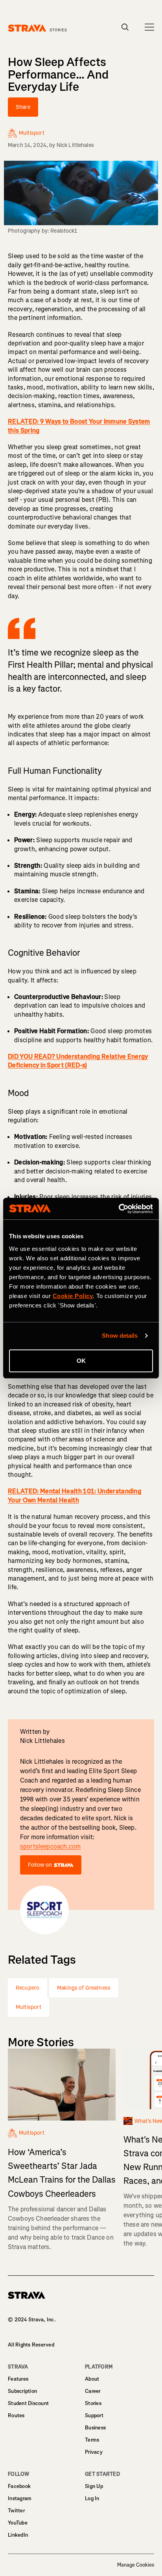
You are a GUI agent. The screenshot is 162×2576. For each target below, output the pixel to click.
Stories (93, 2403)
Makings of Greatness (84, 1988)
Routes (16, 2415)
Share (23, 107)
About (92, 2379)
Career (93, 2391)
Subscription (22, 2391)
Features (18, 2379)
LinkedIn (18, 2535)
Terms (92, 2440)
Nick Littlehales (75, 145)
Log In (92, 2498)
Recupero (28, 1988)
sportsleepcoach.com (50, 1846)
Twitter (16, 2511)
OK (81, 1361)
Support (94, 2415)
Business (95, 2428)
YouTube (18, 2523)
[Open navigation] (149, 27)
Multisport (29, 2007)
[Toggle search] (125, 27)
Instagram (20, 2498)
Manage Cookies (136, 2565)
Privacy (94, 2452)
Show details (120, 1336)
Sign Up (94, 2486)
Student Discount (28, 2403)
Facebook (19, 2486)
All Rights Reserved (31, 2345)
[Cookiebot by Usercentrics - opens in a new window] (119, 1209)
